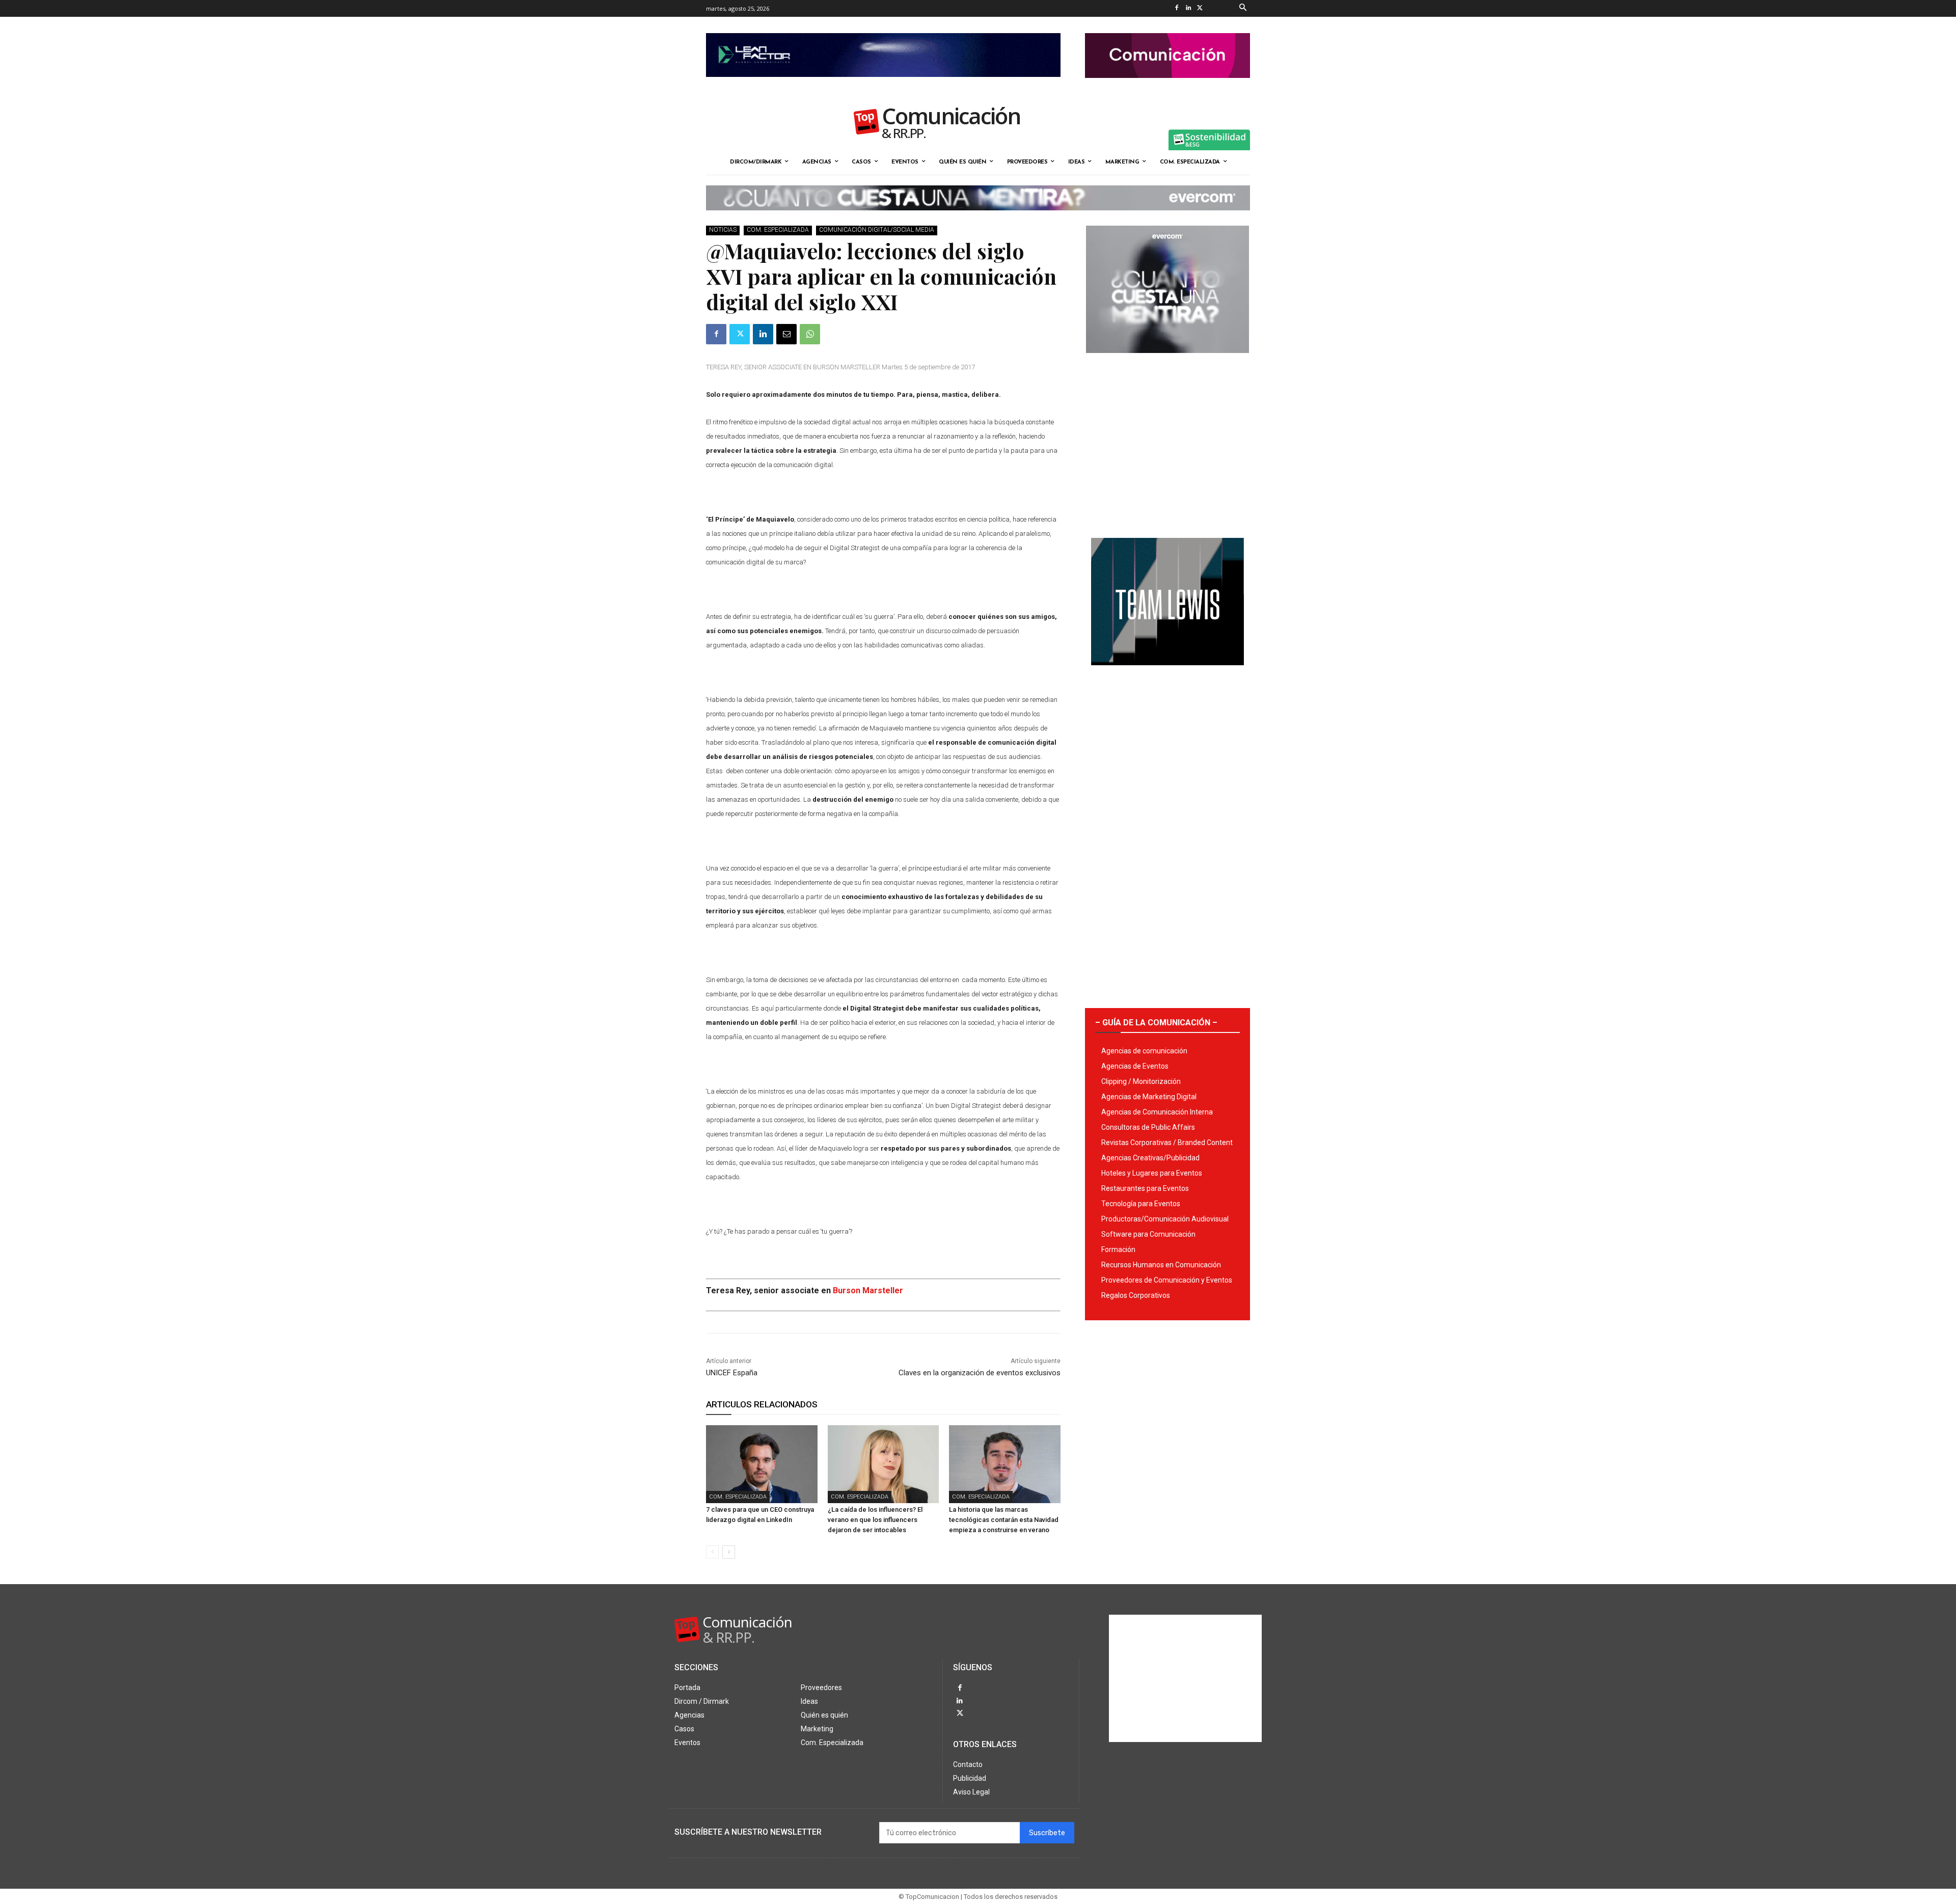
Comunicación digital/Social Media (877, 230)
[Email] (786, 334)
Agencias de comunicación (1144, 1051)
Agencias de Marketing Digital (1149, 1097)
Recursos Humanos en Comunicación (1161, 1265)
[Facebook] (1176, 8)
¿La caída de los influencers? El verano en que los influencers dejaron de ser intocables (875, 1520)
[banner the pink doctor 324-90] (1167, 86)
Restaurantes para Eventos (1145, 1188)
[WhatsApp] (810, 334)
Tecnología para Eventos (1141, 1204)
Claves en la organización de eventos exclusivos (980, 1373)
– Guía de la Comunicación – (1156, 1023)
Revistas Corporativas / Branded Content (1167, 1143)
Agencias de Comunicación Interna (1157, 1112)
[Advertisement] (1167, 442)
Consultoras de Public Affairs (1148, 1127)
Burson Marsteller (868, 1290)
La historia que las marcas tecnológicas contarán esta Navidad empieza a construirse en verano (1004, 1520)
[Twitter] (1200, 8)
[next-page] (729, 1552)
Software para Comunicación (1148, 1234)
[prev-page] (712, 1552)
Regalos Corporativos (1136, 1295)
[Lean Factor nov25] (883, 85)
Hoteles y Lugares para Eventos (1152, 1173)
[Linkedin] (1188, 8)
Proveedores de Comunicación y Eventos (1167, 1280)
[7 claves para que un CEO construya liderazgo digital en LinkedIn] (762, 1464)
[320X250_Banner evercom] (1167, 361)
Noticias (723, 230)
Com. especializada (778, 230)
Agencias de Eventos (1135, 1066)
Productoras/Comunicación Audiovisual (1165, 1219)
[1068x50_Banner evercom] (978, 219)
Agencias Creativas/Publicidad (1150, 1158)
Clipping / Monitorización (1141, 1081)
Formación (1118, 1249)
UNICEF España (732, 1373)
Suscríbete (1047, 1833)
